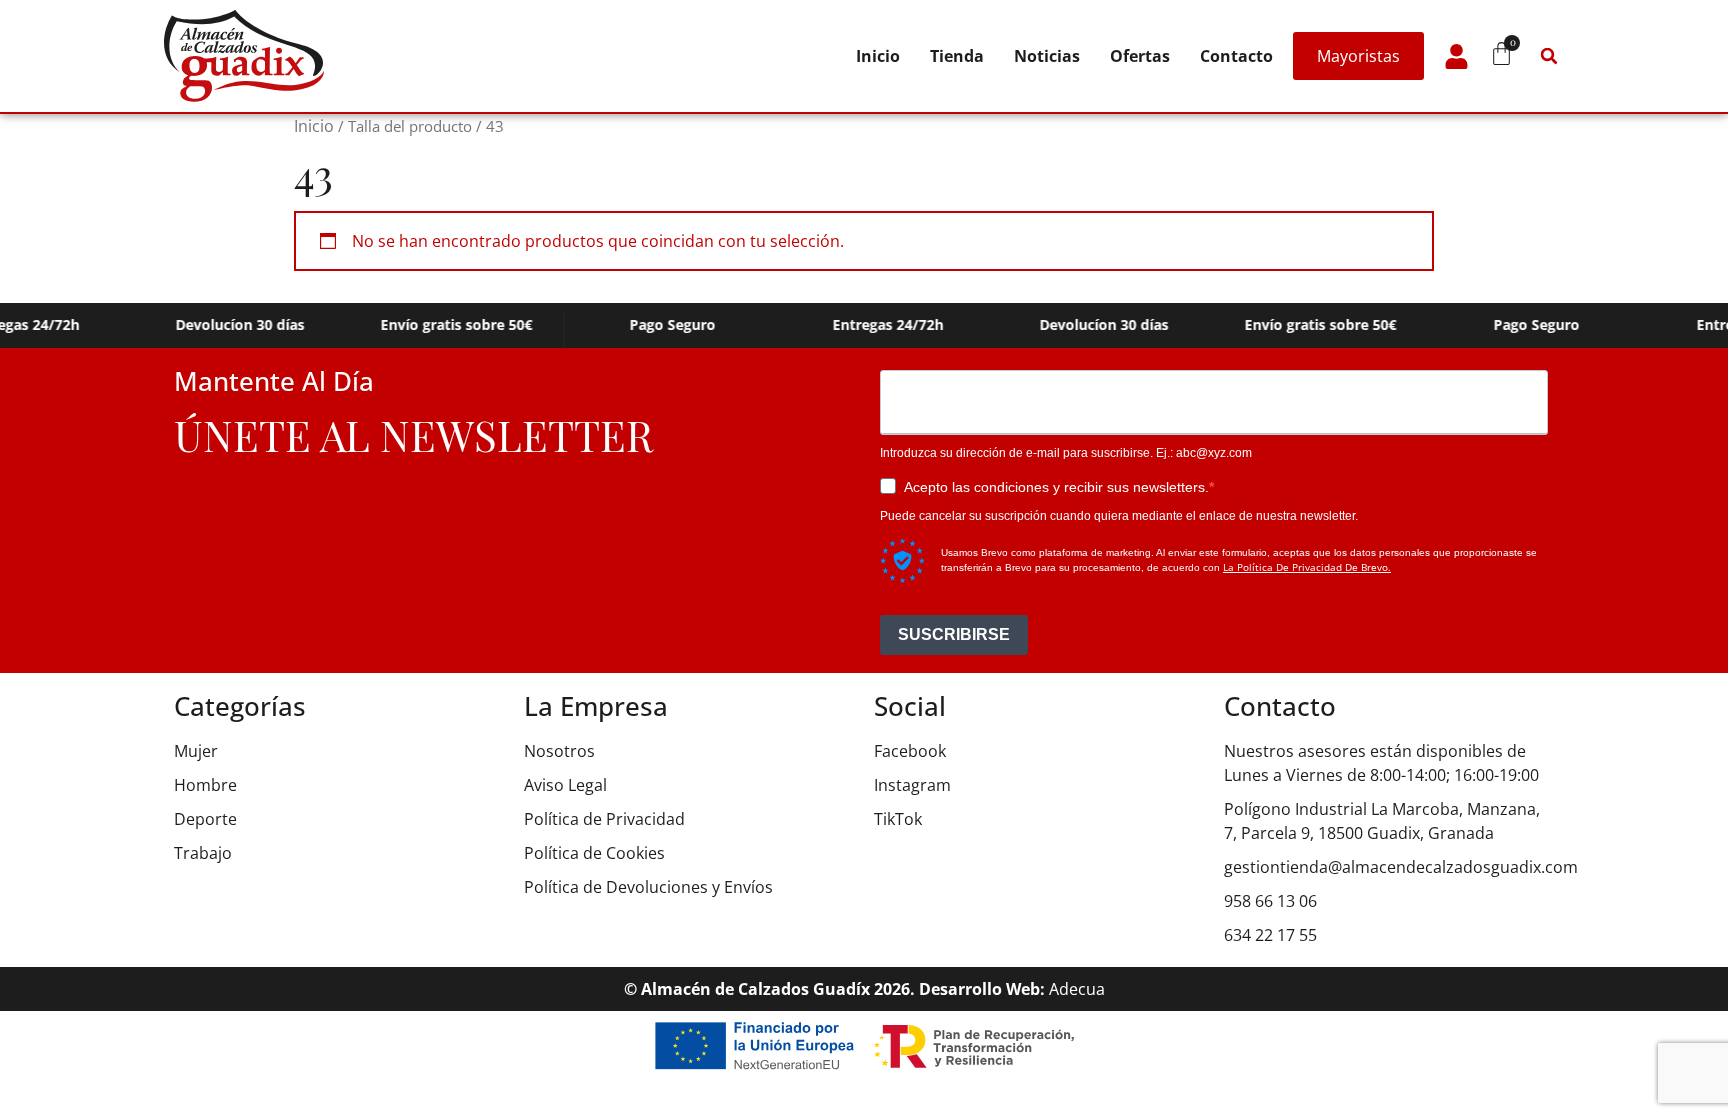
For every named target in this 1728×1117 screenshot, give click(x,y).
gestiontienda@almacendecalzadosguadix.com (1389, 867)
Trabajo (203, 853)
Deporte (205, 819)
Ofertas (1140, 56)
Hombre (205, 785)
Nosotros (559, 751)
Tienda (957, 56)
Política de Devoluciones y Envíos (648, 887)
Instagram (912, 785)
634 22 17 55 (1270, 935)
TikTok (898, 819)
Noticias (1047, 56)
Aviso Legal (565, 785)
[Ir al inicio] (244, 56)
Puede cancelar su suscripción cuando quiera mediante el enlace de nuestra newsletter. (1119, 516)
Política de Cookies (594, 853)
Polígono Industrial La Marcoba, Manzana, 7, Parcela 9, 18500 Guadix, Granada (1382, 821)
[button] (1549, 56)
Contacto (1236, 56)
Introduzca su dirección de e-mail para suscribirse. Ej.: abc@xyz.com (1066, 453)
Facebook (910, 751)
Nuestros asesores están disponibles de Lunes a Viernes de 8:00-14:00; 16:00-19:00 (1381, 763)
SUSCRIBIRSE (954, 634)
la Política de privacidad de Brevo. (1307, 567)
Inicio (878, 56)
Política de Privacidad (604, 819)
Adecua (1077, 989)
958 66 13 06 (1270, 901)
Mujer (196, 751)
